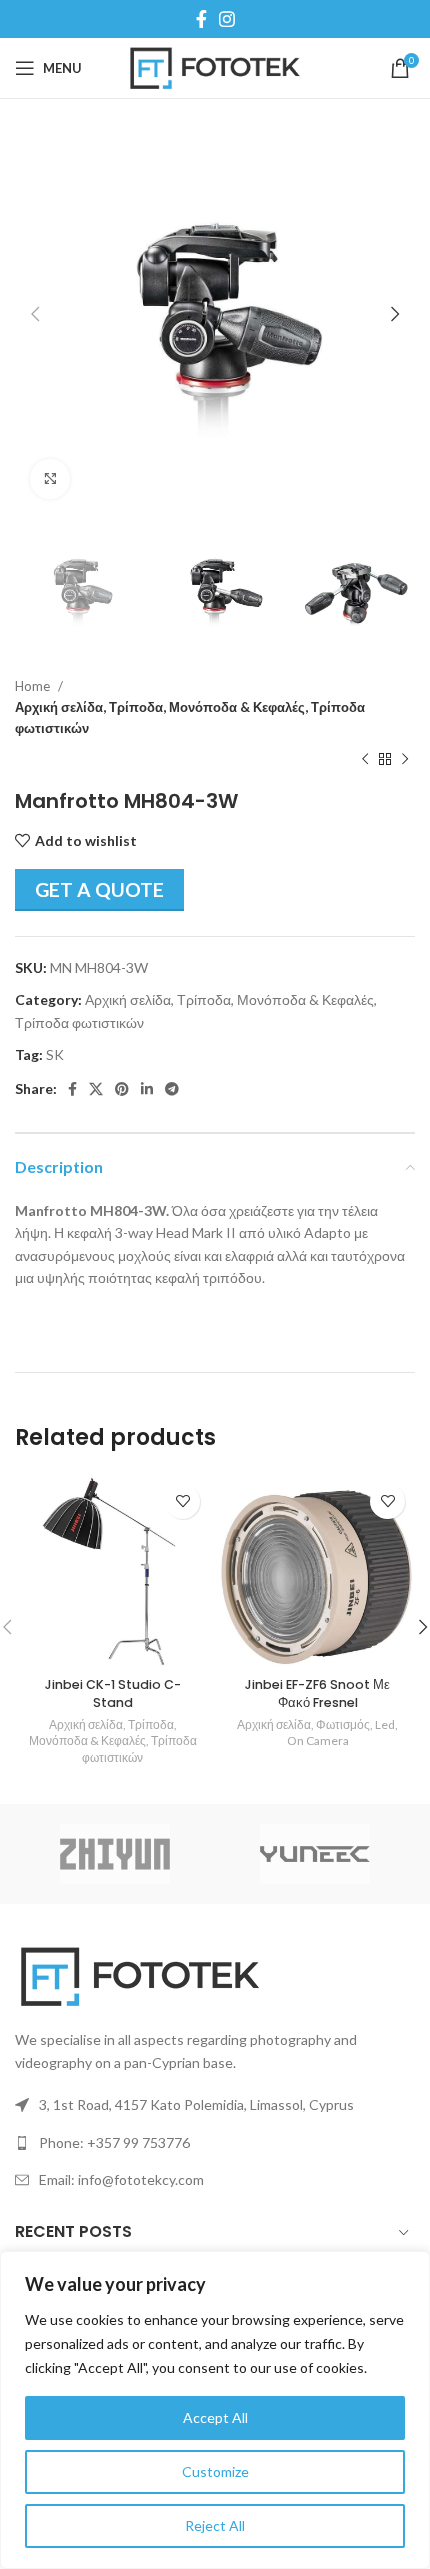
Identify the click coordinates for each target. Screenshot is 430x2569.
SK (55, 1054)
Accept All (215, 2417)
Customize (215, 2471)
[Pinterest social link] (122, 1089)
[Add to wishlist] (182, 1501)
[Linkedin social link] (147, 1089)
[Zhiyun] (115, 1854)
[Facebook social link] (201, 19)
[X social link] (96, 1089)
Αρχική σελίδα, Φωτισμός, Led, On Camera (317, 1733)
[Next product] (405, 759)
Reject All (215, 2525)
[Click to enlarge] (50, 479)
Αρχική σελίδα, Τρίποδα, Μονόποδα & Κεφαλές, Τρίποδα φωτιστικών (190, 717)
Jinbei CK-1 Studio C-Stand (113, 1693)
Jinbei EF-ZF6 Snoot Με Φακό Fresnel (317, 1693)
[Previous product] (365, 759)
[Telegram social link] (172, 1089)
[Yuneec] (315, 1854)
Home (34, 686)
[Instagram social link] (227, 19)
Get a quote (99, 889)
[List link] (215, 2143)
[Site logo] (215, 66)
